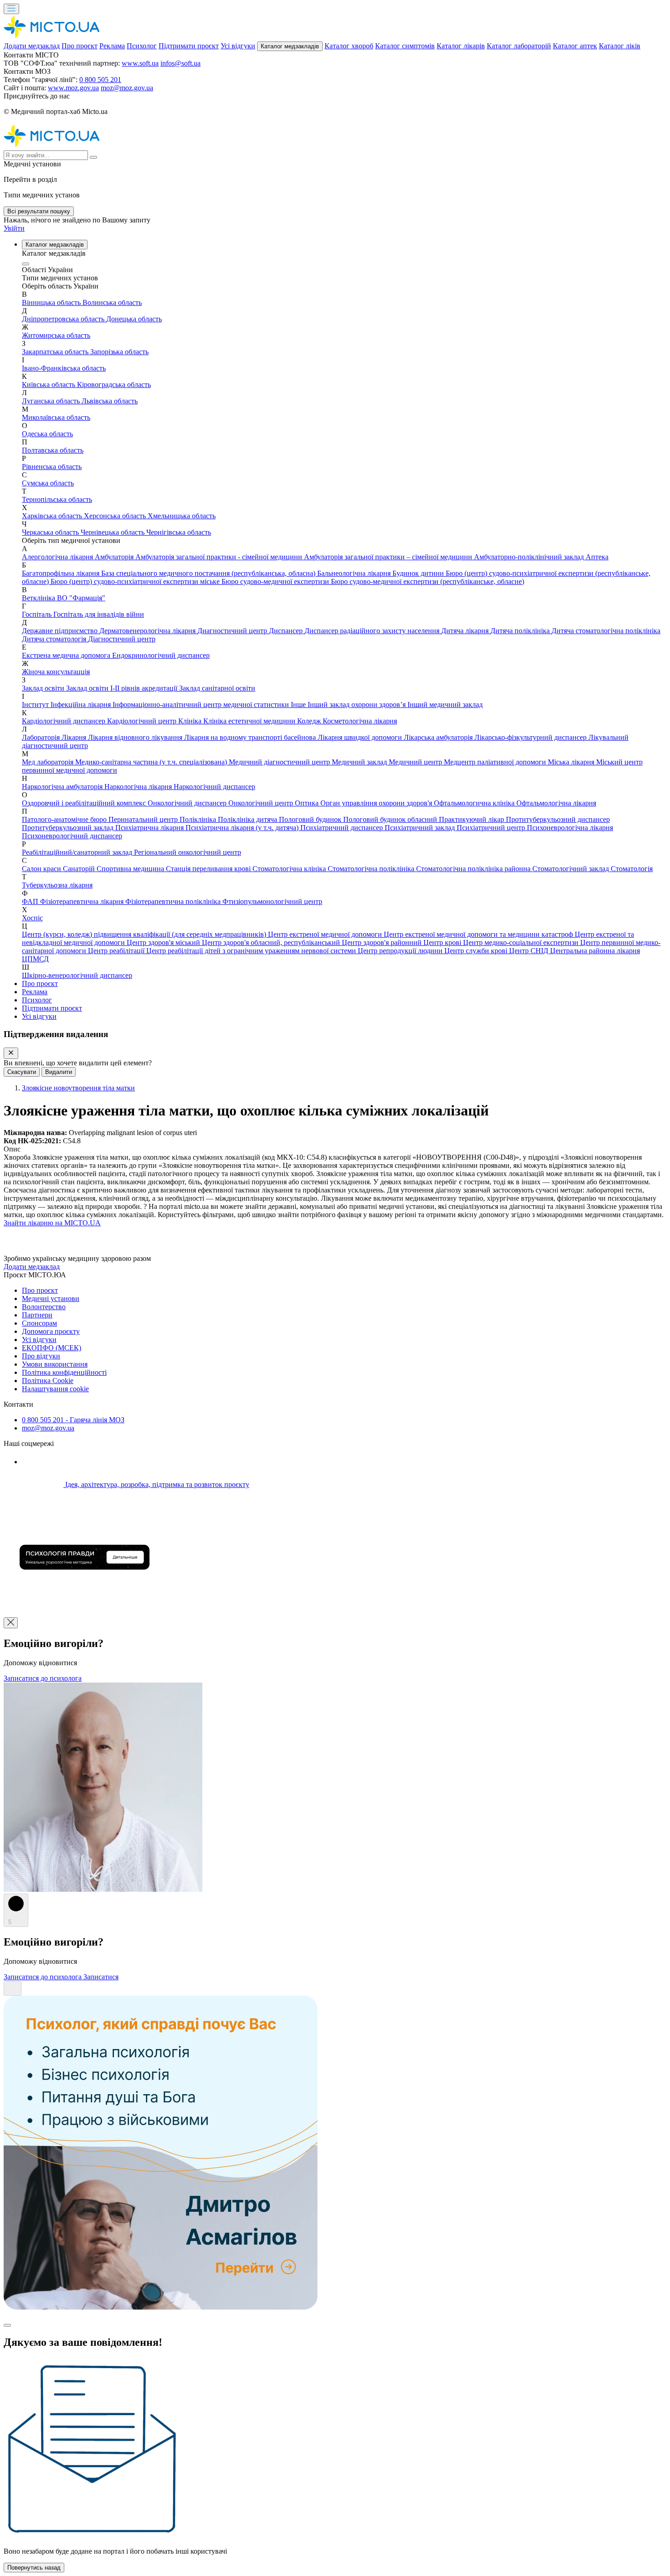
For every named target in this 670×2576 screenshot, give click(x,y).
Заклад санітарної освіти (217, 688)
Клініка (191, 721)
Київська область (49, 385)
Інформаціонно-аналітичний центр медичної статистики (202, 705)
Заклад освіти (44, 688)
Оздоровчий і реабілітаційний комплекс (85, 803)
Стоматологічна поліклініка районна (474, 869)
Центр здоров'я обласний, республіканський (272, 942)
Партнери (37, 1315)
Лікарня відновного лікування (136, 737)
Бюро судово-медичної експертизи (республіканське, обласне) (428, 581)
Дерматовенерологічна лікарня (148, 631)
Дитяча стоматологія (55, 639)
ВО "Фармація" (81, 598)
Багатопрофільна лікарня (62, 573)
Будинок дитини (419, 573)
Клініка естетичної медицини (250, 721)
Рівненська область (52, 467)
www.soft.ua (140, 63)
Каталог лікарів (461, 46)
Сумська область (48, 483)
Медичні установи (51, 1298)
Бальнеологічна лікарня (355, 573)
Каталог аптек (575, 46)
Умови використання (55, 1364)
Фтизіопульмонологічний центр (272, 901)
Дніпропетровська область (64, 319)
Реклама (112, 46)
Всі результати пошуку (39, 211)
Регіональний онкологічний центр (188, 852)
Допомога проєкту (51, 1331)
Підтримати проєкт (189, 46)
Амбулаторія (115, 557)
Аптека (597, 557)
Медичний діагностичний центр (280, 762)
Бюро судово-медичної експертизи (276, 581)
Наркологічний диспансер (214, 787)
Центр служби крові (477, 951)
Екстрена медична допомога (67, 655)
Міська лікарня (572, 762)
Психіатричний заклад (421, 828)
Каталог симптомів (405, 46)
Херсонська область (116, 516)
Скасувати (22, 1072)
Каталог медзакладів (290, 46)
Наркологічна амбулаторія (63, 787)
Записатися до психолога (43, 1678)
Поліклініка (199, 819)
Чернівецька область (113, 532)
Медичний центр (416, 762)
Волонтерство (44, 1307)
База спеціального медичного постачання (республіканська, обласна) (209, 573)
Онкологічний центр (262, 803)
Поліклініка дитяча (248, 819)
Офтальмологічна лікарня (556, 803)
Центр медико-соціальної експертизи (522, 942)
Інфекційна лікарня (82, 705)
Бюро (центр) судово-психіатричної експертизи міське (136, 581)
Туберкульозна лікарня (57, 885)
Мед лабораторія (49, 762)
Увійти (14, 228)
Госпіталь (38, 614)
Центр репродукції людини (401, 951)
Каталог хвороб (349, 46)
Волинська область (112, 302)
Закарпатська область (56, 352)
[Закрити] (11, 1053)
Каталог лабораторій (519, 46)
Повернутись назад (34, 2568)
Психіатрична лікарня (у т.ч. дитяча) (243, 828)
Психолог (142, 46)
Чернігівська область (179, 532)
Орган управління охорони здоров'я (377, 803)
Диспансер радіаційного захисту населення (373, 631)
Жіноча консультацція (56, 672)
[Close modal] (7, 2325)
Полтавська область (53, 450)
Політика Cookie (48, 1381)
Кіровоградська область (114, 385)
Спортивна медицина (131, 869)
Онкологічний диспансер (188, 803)
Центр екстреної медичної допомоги (326, 934)
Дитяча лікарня (466, 631)
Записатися (101, 1977)
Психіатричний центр (492, 828)
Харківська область (53, 516)
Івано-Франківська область (64, 368)
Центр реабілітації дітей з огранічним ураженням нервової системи (252, 951)
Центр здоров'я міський (164, 942)
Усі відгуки (238, 46)
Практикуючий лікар (472, 819)
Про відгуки (41, 1356)
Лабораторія (42, 737)
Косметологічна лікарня (360, 721)
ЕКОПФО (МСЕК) (52, 1348)
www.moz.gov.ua (73, 88)
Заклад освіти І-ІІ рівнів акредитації (123, 688)
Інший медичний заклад (445, 705)
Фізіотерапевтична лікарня (83, 901)
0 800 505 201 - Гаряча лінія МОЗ (73, 1420)
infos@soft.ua (180, 63)
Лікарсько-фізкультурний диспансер (531, 737)
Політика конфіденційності (64, 1372)
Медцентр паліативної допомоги (496, 762)
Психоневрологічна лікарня (570, 828)
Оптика (308, 803)
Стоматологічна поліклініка (372, 869)
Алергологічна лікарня (58, 557)
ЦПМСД (35, 959)
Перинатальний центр (144, 819)
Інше (299, 705)
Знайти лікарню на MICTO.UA (52, 1223)
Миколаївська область (56, 417)
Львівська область (110, 401)
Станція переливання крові (209, 869)
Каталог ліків (620, 46)
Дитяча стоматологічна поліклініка (606, 631)
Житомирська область (56, 335)
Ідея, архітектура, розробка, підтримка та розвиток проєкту (156, 1484)
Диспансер (287, 631)
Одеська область (47, 434)
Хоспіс (32, 918)
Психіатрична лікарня (150, 828)
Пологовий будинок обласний (391, 819)
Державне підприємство (61, 631)
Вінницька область (52, 302)
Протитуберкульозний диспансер (558, 819)
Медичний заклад (360, 762)
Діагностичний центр (122, 639)
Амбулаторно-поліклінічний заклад (530, 557)
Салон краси (42, 869)
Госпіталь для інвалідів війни (99, 614)
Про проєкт (80, 46)
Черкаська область (51, 532)
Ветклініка (39, 598)
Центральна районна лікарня (595, 951)
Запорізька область (119, 352)
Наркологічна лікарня (139, 787)
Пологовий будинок (311, 819)
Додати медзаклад (32, 46)
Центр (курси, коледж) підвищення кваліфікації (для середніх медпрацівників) (145, 934)
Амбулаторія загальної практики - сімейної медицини (220, 557)
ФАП (31, 901)
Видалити (59, 1072)
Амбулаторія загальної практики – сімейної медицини (389, 557)
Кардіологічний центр (143, 721)
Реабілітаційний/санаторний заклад (78, 852)
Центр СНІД (530, 951)
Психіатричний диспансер (343, 828)
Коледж (310, 721)
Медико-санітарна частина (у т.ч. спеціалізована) (152, 762)
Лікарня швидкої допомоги (361, 737)
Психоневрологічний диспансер (72, 836)
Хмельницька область (182, 516)
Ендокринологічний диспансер (161, 655)
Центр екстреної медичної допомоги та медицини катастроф (479, 934)
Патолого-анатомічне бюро (65, 819)
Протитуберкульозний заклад (69, 828)
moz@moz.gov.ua (127, 88)
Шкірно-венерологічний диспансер (77, 975)
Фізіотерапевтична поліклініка (174, 901)
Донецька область (134, 319)
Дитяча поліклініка (521, 631)
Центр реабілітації (117, 951)
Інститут (36, 705)
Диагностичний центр (233, 631)
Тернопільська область (57, 499)
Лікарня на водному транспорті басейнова (251, 737)
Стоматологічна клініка (290, 869)
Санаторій (80, 869)
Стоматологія (632, 869)
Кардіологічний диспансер (64, 721)
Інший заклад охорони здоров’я (358, 705)
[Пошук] (93, 157)
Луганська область (52, 401)
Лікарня (75, 737)
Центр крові (443, 942)
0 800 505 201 (100, 80)
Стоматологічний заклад (572, 869)
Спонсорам (39, 1323)
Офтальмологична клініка (475, 803)
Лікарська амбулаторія (439, 737)
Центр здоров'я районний (383, 942)
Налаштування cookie (55, 1389)
